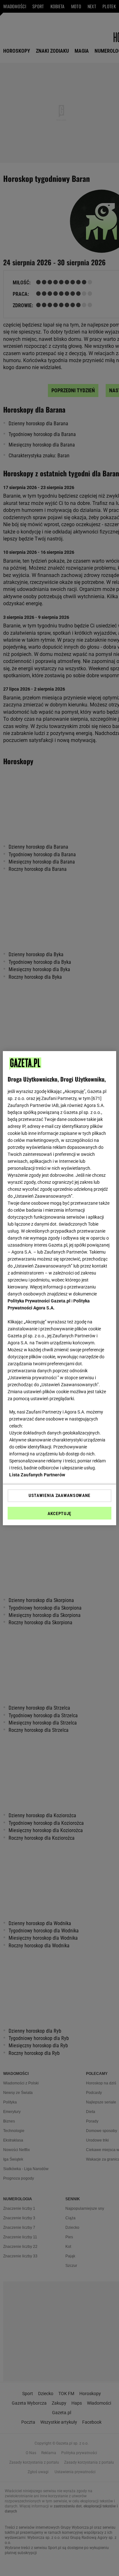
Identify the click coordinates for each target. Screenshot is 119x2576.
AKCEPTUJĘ (60, 1513)
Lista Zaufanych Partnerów (37, 1475)
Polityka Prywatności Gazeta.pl (39, 1301)
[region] (59, 1288)
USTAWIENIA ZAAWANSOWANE (60, 1495)
